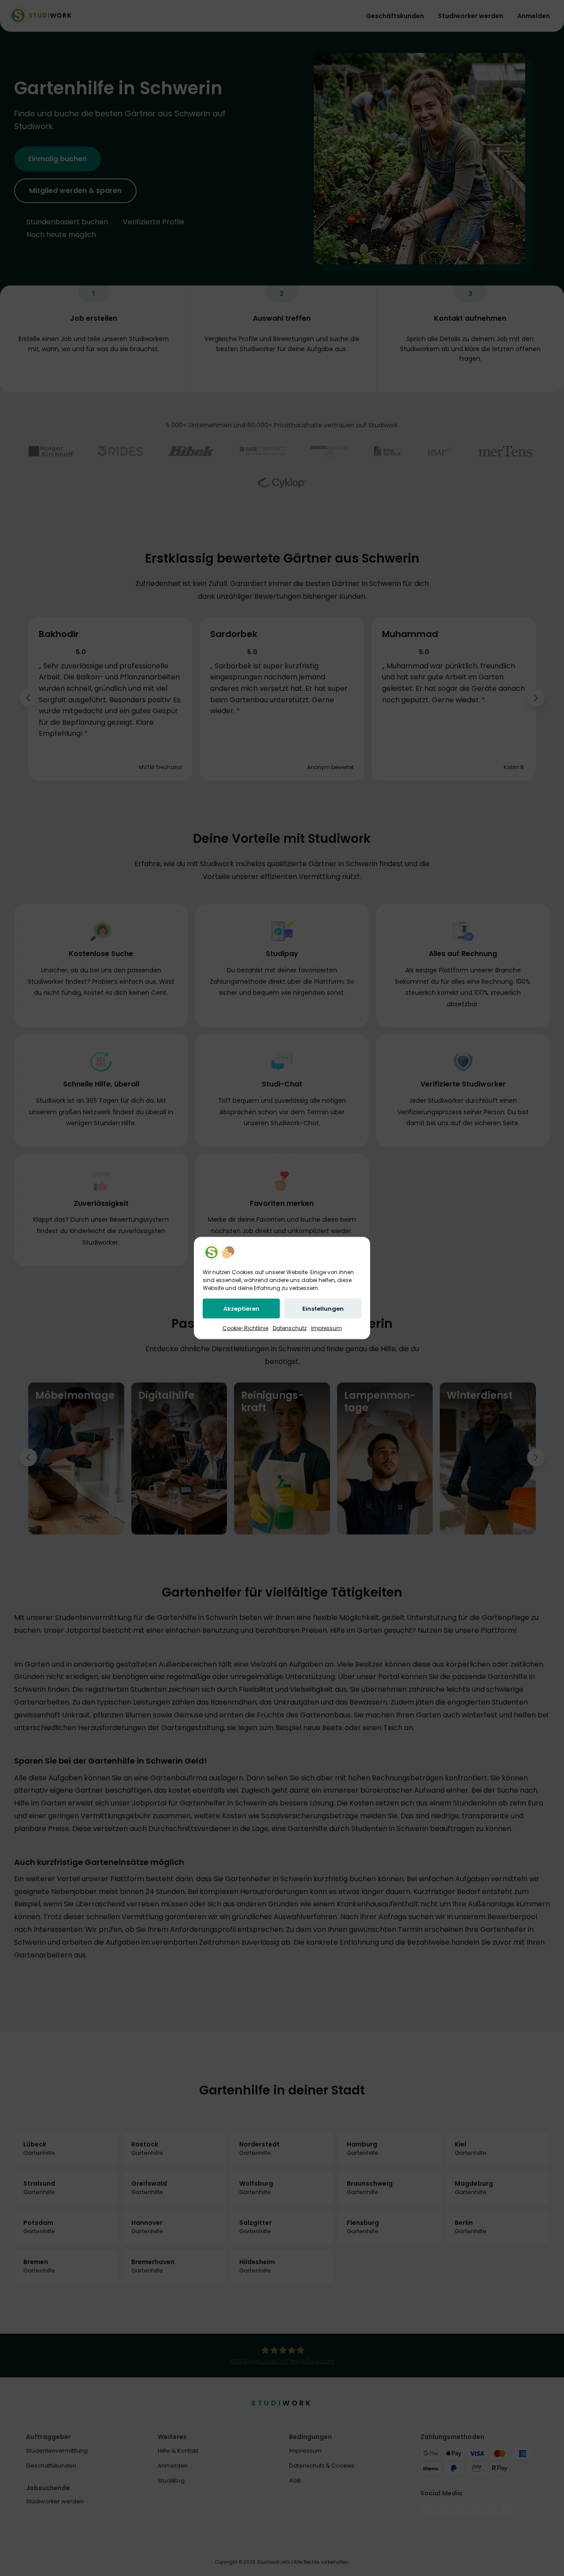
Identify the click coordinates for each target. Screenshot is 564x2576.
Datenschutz (290, 1328)
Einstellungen (323, 1309)
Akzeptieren (241, 1309)
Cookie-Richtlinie (245, 1328)
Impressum (327, 1328)
